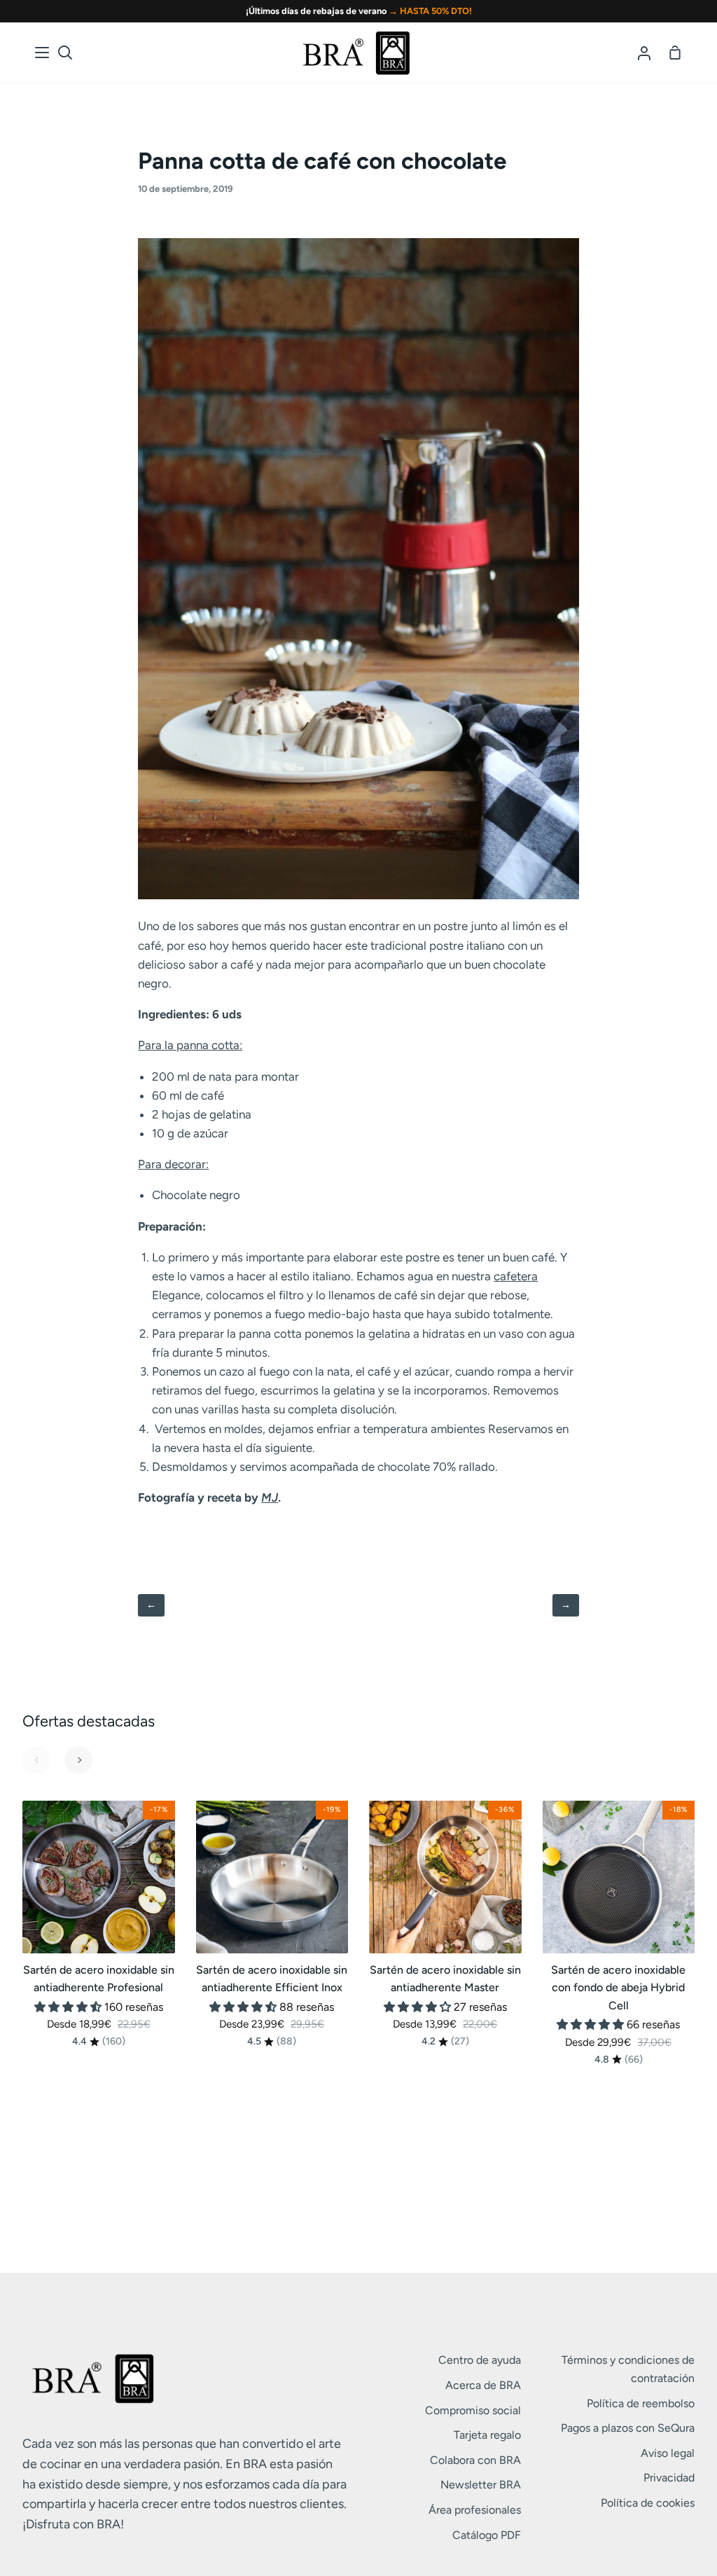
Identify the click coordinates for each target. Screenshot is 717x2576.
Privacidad (669, 2478)
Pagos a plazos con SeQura (628, 2428)
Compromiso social (473, 2410)
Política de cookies (648, 2503)
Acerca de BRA (483, 2385)
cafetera (516, 1276)
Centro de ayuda (480, 2360)
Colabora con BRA (475, 2460)
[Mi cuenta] (644, 53)
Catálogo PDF (487, 2535)
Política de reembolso (641, 2403)
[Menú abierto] (43, 53)
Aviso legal (668, 2453)
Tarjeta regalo (487, 2435)
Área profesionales (475, 2510)
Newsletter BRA (481, 2485)
